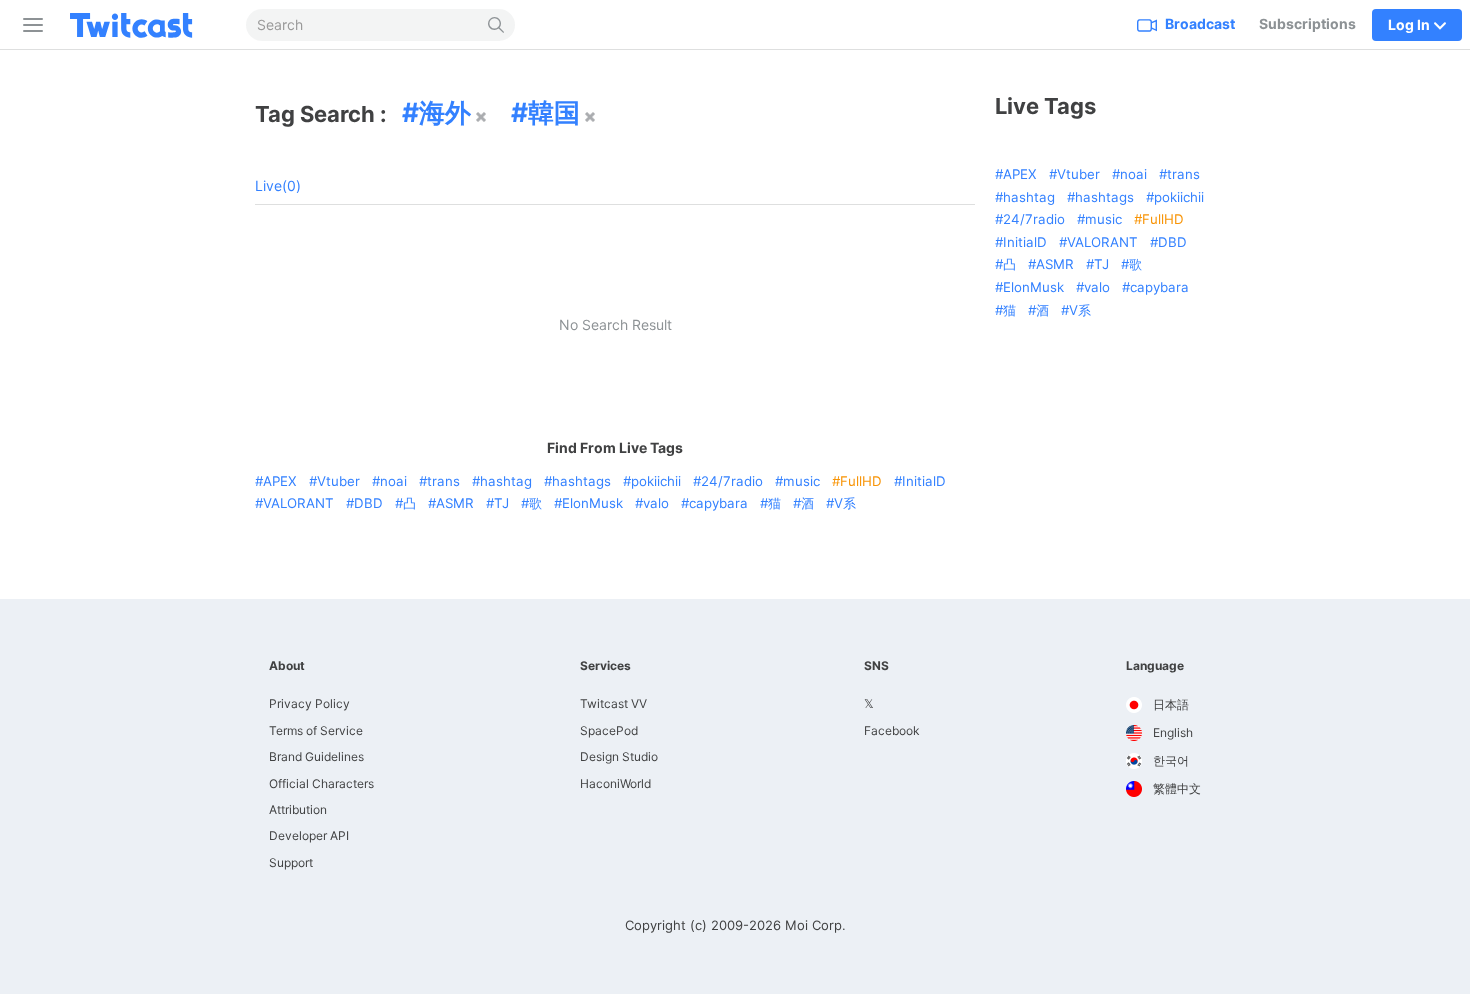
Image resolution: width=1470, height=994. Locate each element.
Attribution (298, 809)
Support (291, 862)
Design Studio (619, 756)
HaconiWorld (615, 783)
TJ (501, 503)
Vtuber (338, 481)
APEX (280, 481)
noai (393, 481)
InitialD (924, 481)
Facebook (892, 730)
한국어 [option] (1169, 760)
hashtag (506, 481)
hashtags (581, 481)
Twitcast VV (613, 703)
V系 (845, 503)
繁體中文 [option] (1175, 788)
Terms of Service (316, 730)
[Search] (496, 25)
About (287, 666)
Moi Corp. (815, 925)
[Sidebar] (29, 25)
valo (656, 503)
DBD (368, 503)
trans (443, 481)
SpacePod (609, 730)
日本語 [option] (1169, 704)
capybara (718, 503)
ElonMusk (592, 503)
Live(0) (278, 185)
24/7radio (732, 481)
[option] (1163, 705)
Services (605, 666)
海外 (445, 112)
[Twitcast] (147, 25)
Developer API (309, 835)
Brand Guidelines (316, 756)
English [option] (1171, 732)
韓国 (554, 112)
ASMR (455, 503)
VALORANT (298, 503)
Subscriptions (1307, 23)
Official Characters (321, 783)
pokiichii (656, 481)
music (801, 481)
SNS (876, 666)
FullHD (861, 481)
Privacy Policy (309, 703)
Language (1155, 666)
